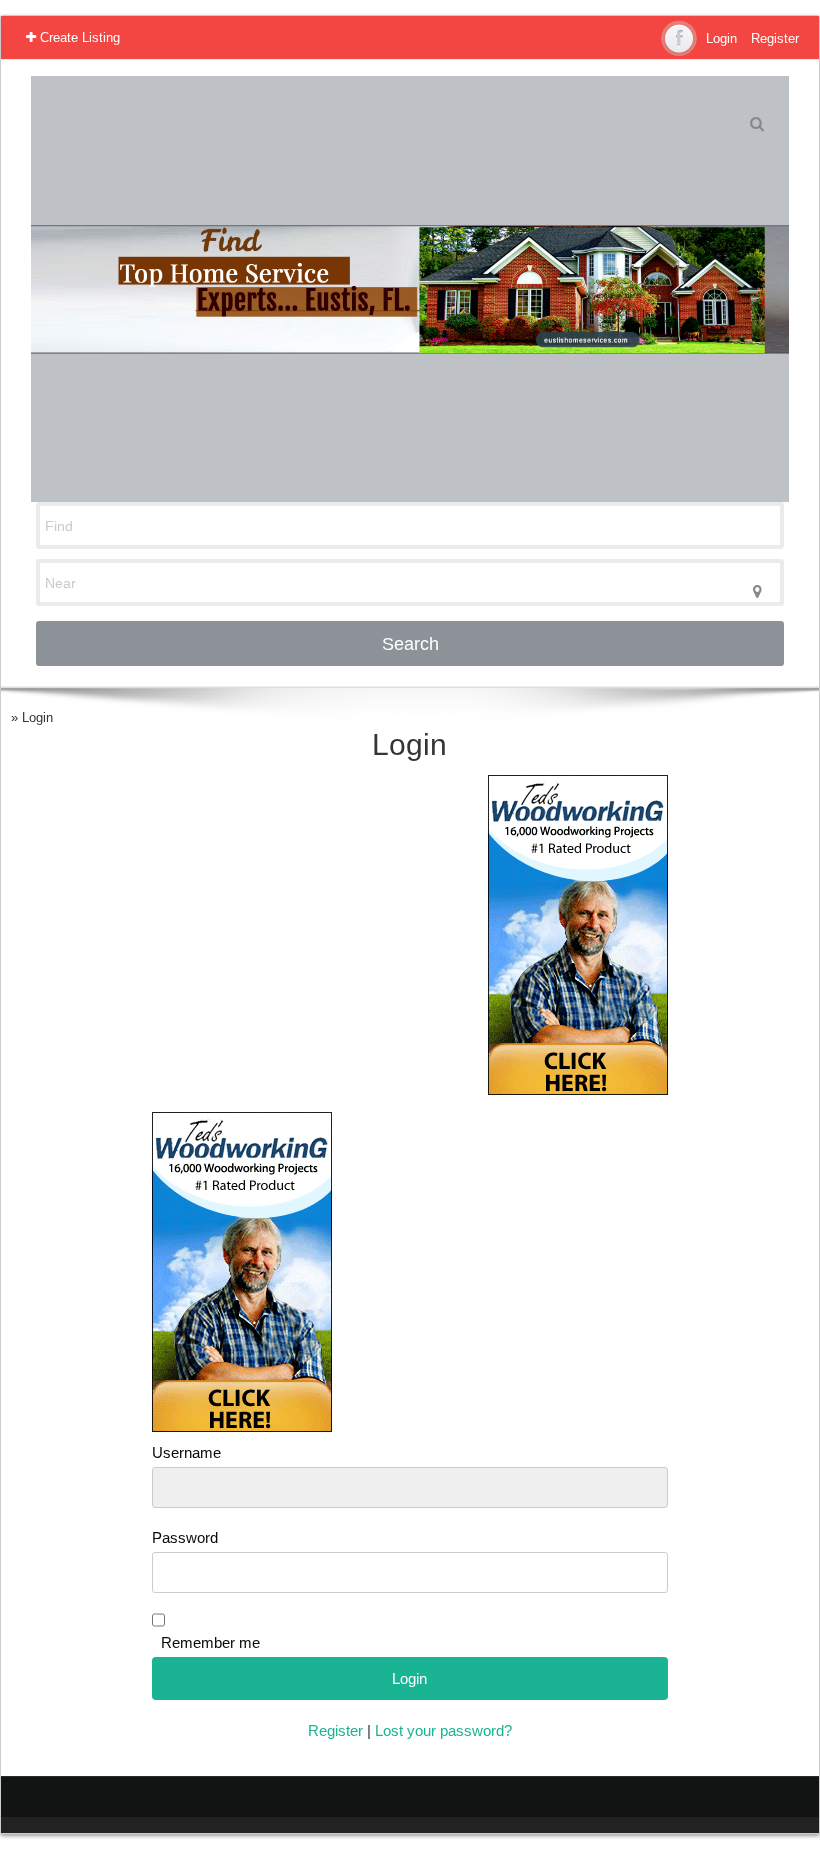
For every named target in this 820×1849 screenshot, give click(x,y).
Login (721, 38)
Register (775, 38)
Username (186, 1453)
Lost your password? (443, 1731)
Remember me (210, 1643)
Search (410, 644)
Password (185, 1538)
